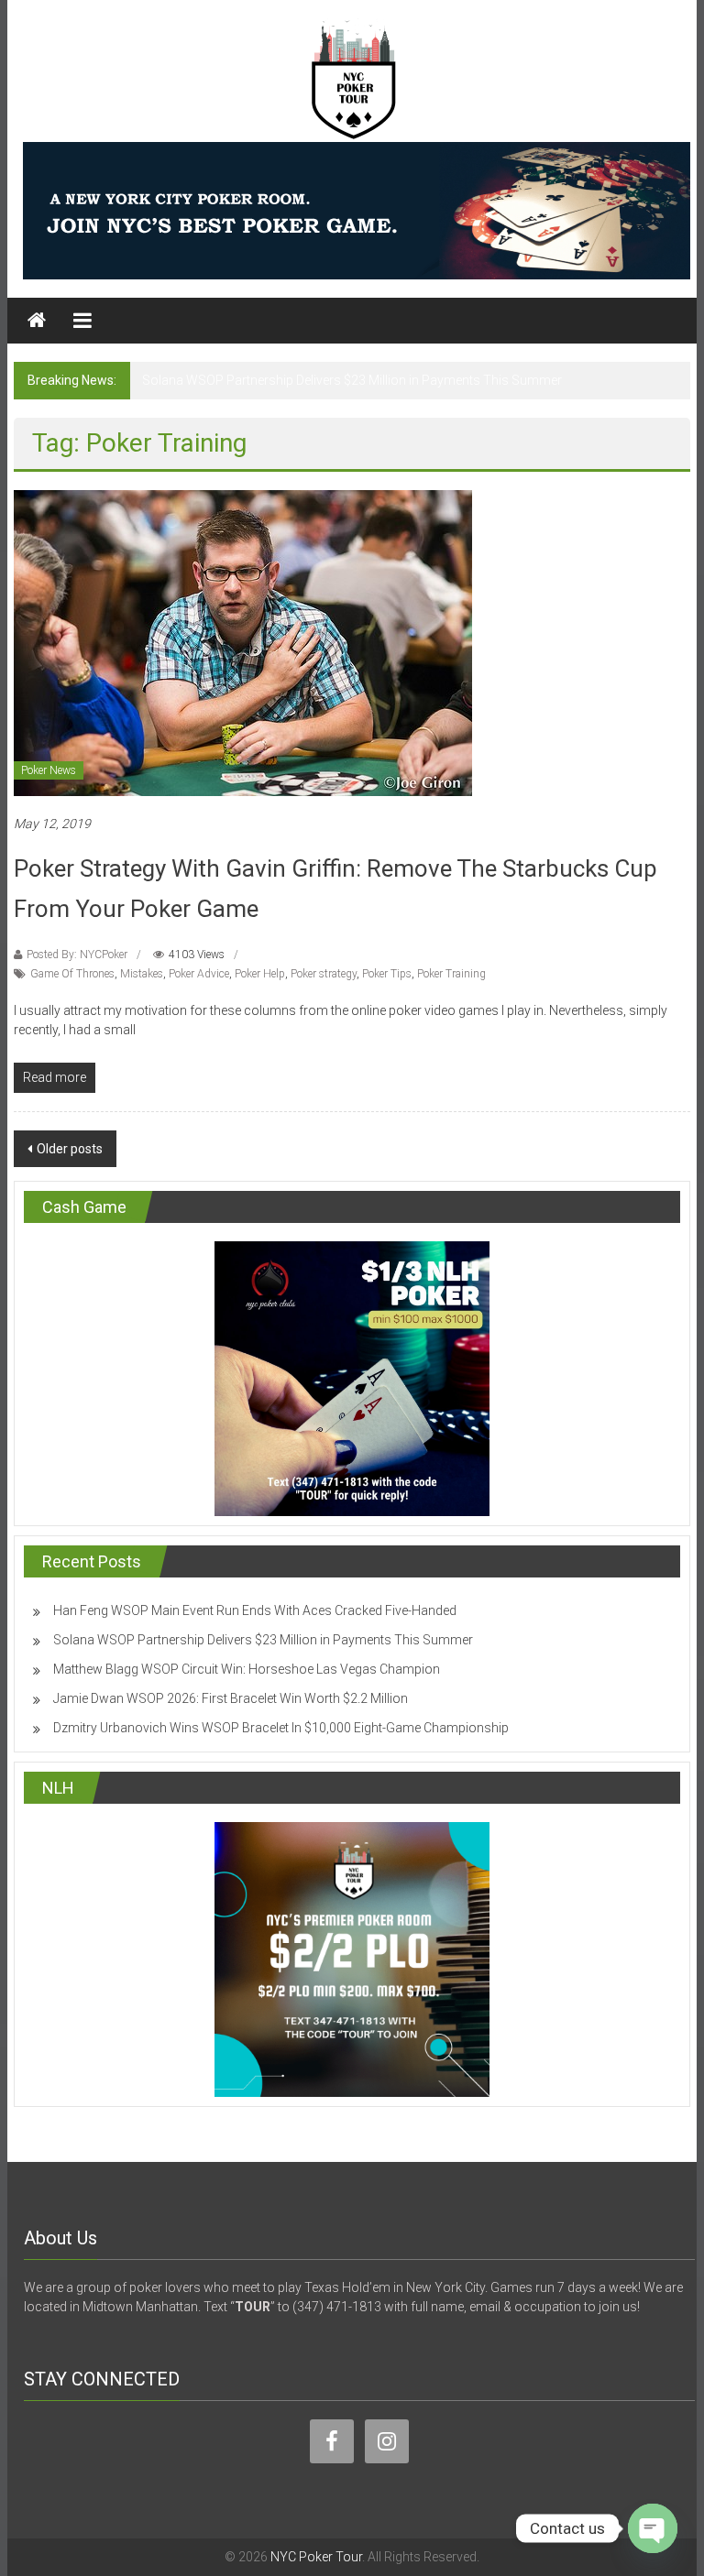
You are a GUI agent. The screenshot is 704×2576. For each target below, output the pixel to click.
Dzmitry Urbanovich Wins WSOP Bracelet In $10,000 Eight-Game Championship (281, 1728)
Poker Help (260, 974)
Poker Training (451, 974)
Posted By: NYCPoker (77, 955)
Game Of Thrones (72, 974)
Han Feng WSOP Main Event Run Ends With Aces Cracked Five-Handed (255, 1610)
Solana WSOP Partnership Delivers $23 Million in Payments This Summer (352, 380)
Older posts (70, 1149)
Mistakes (142, 974)
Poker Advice (199, 974)
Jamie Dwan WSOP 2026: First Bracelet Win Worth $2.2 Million (231, 1698)
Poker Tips (387, 974)
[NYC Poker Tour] (37, 321)
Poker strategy (324, 974)
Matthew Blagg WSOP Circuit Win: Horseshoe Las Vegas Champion (247, 1669)
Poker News (49, 770)
